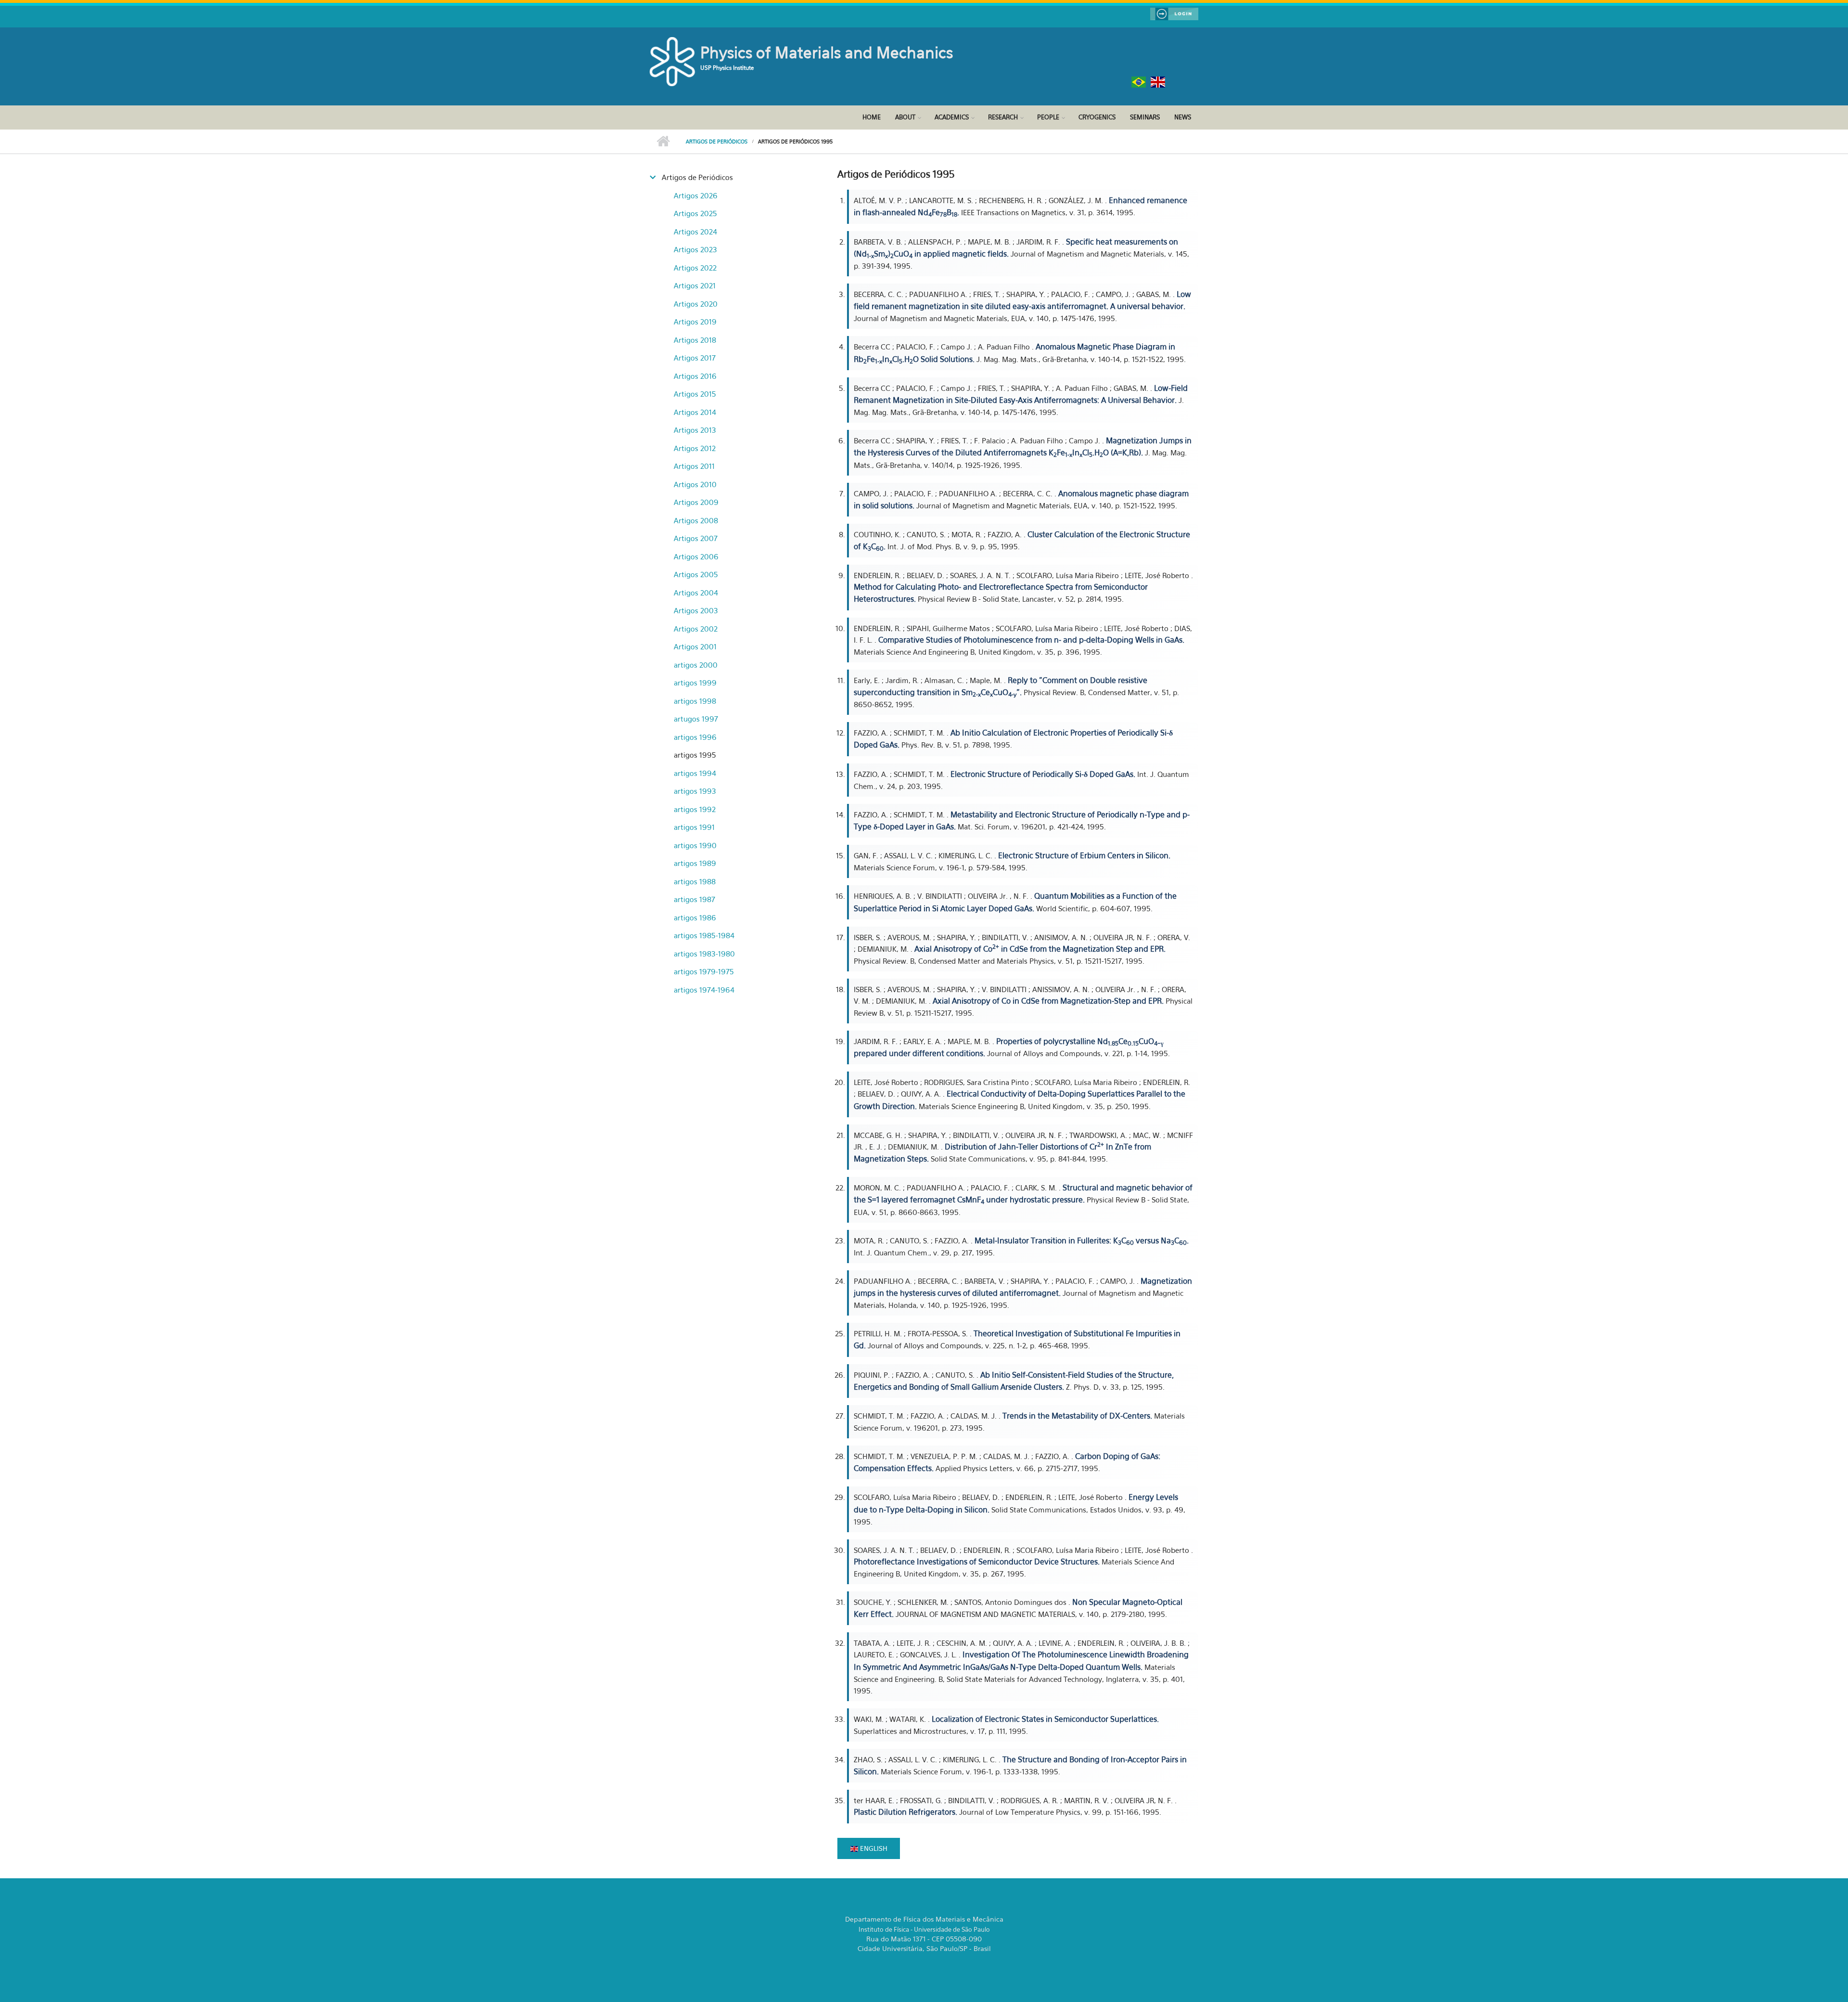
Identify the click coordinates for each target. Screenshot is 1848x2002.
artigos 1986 (695, 917)
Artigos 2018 (695, 340)
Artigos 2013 (695, 430)
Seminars (1145, 117)
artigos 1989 (695, 863)
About (905, 117)
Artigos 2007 (696, 538)
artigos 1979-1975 (704, 971)
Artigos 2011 (694, 466)
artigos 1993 (695, 791)
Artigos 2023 (695, 249)
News (1183, 117)
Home (872, 117)
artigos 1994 (695, 773)
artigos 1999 (695, 683)
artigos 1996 (695, 737)
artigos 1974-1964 (704, 990)
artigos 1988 (695, 881)
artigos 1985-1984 (704, 935)
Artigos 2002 (696, 629)
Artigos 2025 (695, 213)
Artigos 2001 (695, 646)
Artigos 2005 (696, 574)
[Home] (674, 61)
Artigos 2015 (695, 394)
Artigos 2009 (696, 502)
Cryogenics (1097, 117)
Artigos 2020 (696, 304)
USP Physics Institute (727, 68)
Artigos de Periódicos (717, 142)
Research (1003, 117)
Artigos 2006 (696, 556)
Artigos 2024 (695, 232)
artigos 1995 (695, 755)
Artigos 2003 (696, 610)
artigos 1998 (695, 701)
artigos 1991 (694, 827)
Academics (952, 117)
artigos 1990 (695, 845)
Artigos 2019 (695, 322)
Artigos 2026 (696, 195)
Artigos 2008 (696, 520)
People (1048, 117)
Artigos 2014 (695, 412)
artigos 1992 (695, 809)
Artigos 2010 (695, 484)
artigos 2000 (696, 665)
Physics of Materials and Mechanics (827, 52)
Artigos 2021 (695, 285)
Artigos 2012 (695, 448)
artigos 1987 (694, 899)
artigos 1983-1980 (704, 954)
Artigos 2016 (695, 376)
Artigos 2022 (695, 268)
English (873, 1848)
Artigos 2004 (696, 593)
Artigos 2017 (695, 358)
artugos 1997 (696, 719)
